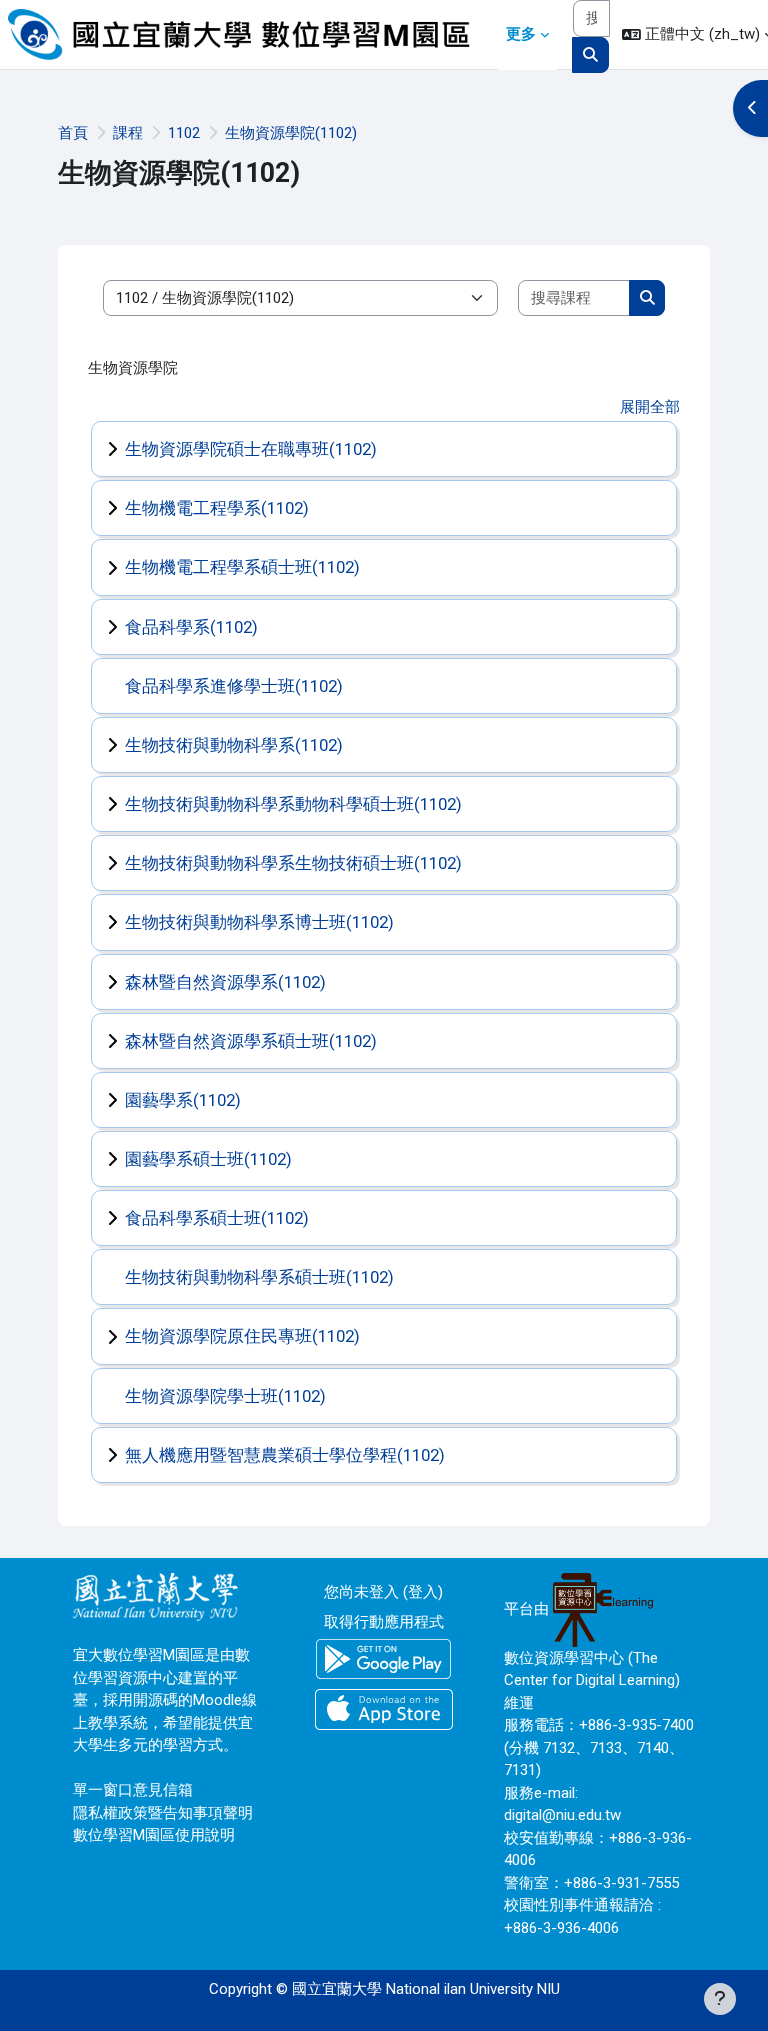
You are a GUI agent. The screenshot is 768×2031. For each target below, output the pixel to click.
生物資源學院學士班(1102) (225, 1396)
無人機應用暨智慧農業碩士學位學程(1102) (285, 1455)
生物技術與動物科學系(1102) (234, 745)
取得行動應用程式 (384, 1622)
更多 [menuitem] (521, 34)
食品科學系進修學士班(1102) (234, 686)
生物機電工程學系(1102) (217, 508)
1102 (184, 133)
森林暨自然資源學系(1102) (225, 982)
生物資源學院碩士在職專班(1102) (251, 449)
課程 (128, 133)
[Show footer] (720, 1999)
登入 (423, 1592)
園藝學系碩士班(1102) (208, 1159)
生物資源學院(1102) (291, 133)
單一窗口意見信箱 (133, 1790)
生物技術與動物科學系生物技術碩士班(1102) (293, 863)
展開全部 (650, 407)
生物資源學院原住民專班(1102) (242, 1336)
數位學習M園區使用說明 (154, 1835)
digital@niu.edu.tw (562, 1815)
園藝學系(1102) (183, 1100)
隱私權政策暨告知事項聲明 (163, 1813)
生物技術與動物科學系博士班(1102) (259, 922)
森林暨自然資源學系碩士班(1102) (251, 1041)
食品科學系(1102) (191, 627)
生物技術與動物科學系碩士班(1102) (259, 1277)
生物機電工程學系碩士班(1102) (242, 567)
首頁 (73, 133)
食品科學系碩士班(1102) (217, 1218)
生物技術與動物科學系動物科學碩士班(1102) (293, 804)
